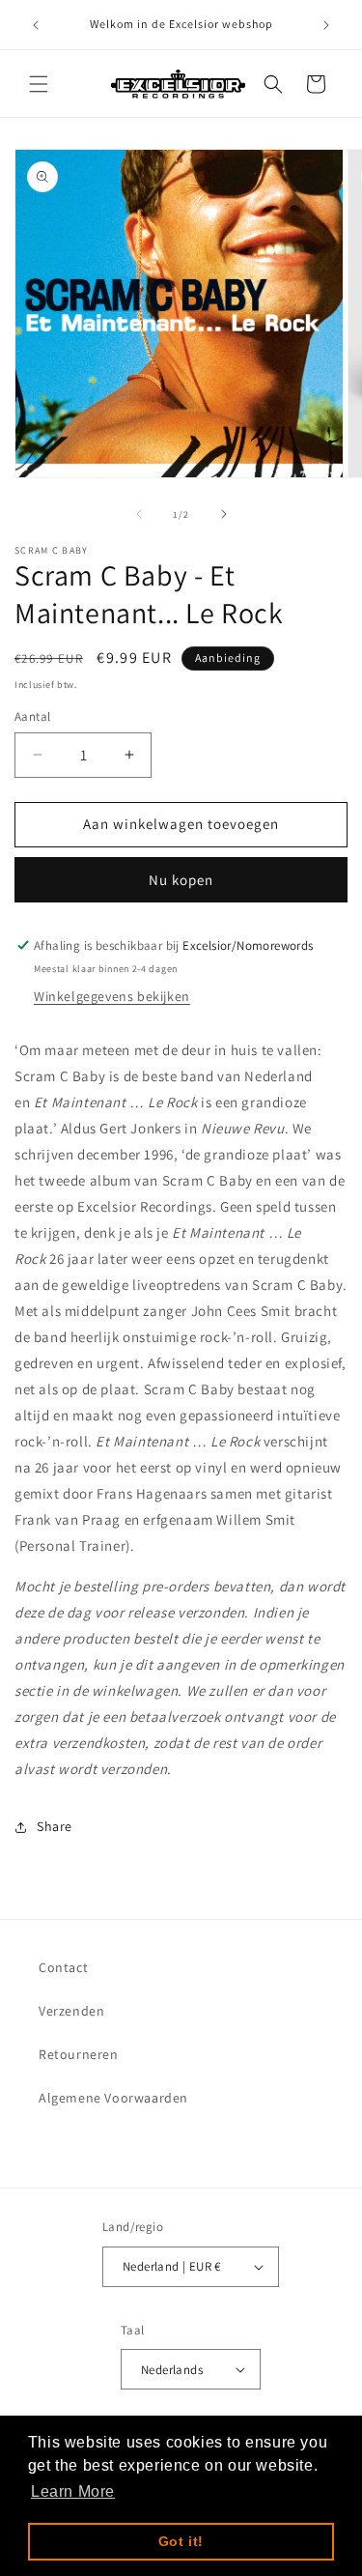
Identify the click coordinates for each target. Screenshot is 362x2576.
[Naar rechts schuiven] (224, 514)
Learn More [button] (73, 2491)
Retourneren (79, 2054)
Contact (63, 1967)
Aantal (32, 716)
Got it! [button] (181, 2541)
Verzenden (71, 2011)
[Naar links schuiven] (139, 514)
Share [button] (55, 1826)
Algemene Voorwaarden (113, 2098)
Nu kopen (181, 880)
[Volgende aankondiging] (326, 25)
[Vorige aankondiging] (36, 25)
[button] (39, 84)
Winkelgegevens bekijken (112, 996)
